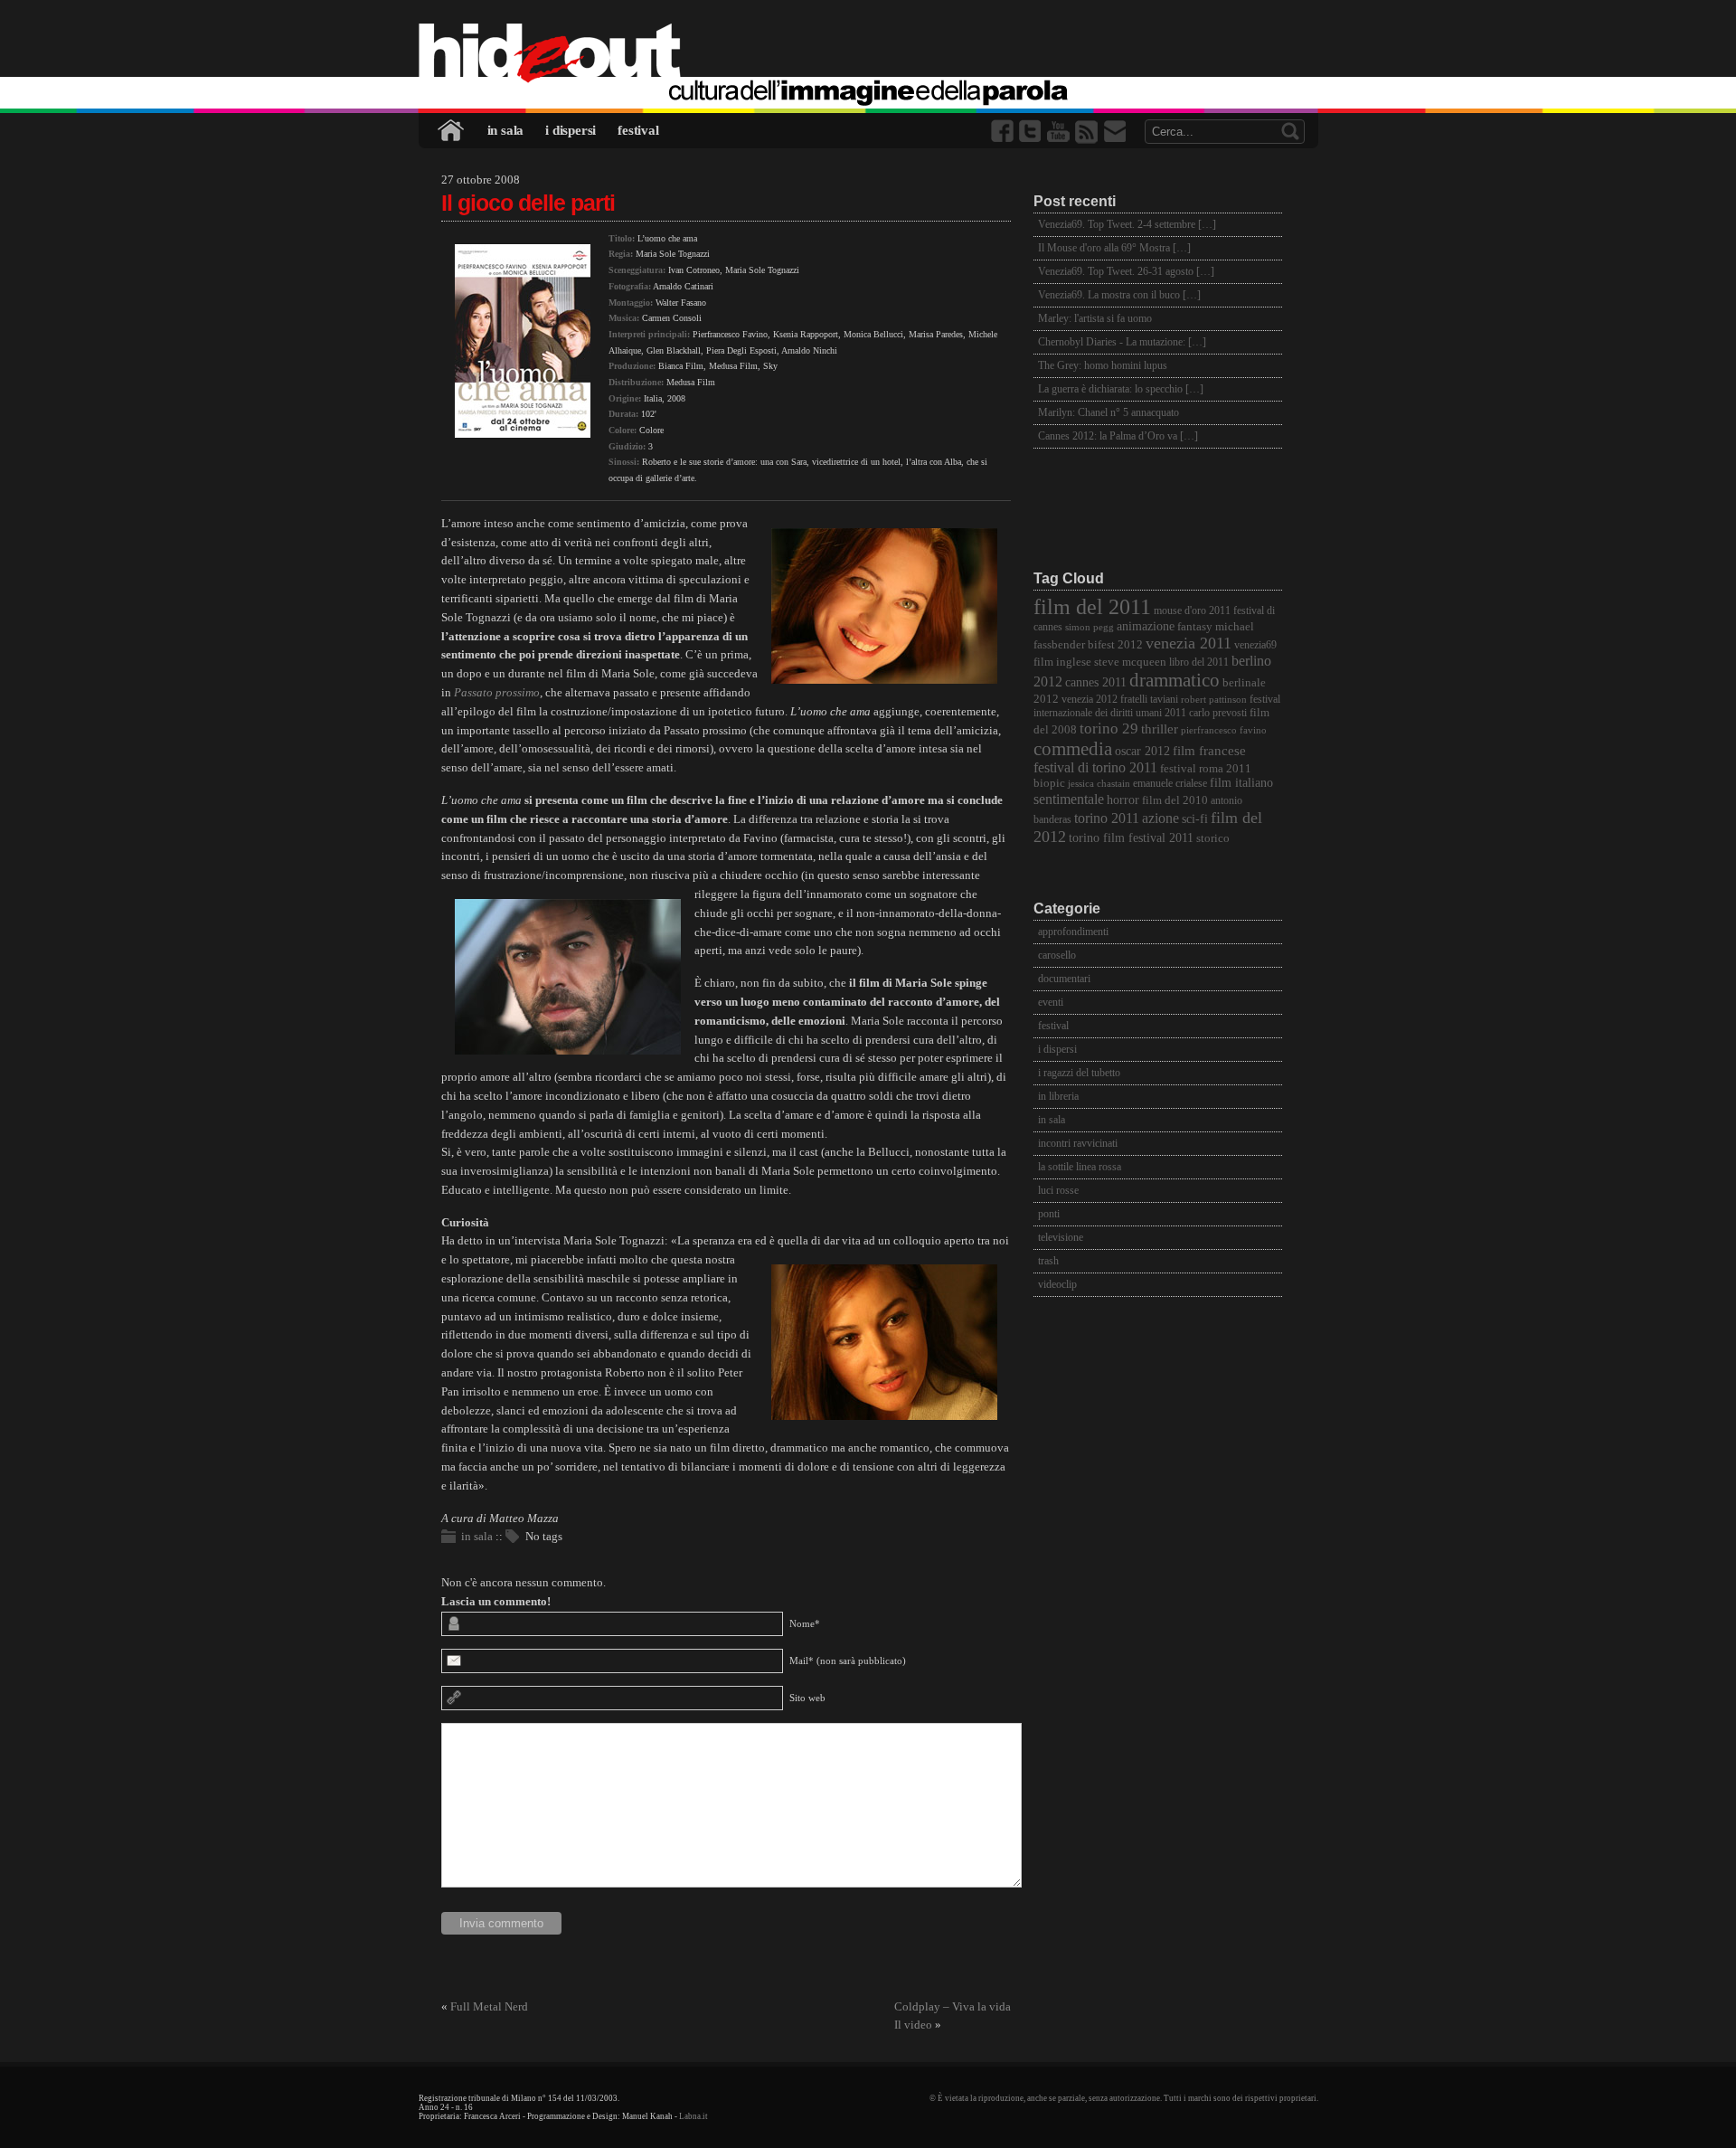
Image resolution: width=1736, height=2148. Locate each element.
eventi (1051, 1002)
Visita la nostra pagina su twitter (1032, 132)
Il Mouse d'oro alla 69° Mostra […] (1114, 248)
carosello (1057, 955)
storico (1213, 838)
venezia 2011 (1189, 643)
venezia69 (1255, 645)
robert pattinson (1214, 700)
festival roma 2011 (1206, 769)
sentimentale (1069, 799)
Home (452, 131)
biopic (1049, 783)
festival (638, 130)
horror (1123, 800)
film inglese (1062, 662)
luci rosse (1058, 1190)
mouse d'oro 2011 (1192, 611)
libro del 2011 (1199, 662)
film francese (1209, 751)
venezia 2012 (1090, 700)
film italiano (1241, 783)
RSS (1088, 132)
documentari (1064, 979)
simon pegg (1090, 627)
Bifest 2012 (1115, 645)
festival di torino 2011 (1095, 767)
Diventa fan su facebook (1004, 132)
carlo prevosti (1218, 713)
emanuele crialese (1170, 784)
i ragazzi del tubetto (1079, 1073)
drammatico (1175, 680)
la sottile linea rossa (1080, 1167)
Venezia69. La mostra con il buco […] (1119, 295)
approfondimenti (1073, 932)
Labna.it (693, 2116)
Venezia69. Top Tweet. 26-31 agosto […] (1126, 271)
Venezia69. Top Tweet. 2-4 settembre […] (1127, 224)
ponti (1049, 1214)
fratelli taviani (1149, 700)
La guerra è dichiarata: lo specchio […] (1121, 389)
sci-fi (1195, 819)
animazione (1146, 626)
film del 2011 (1092, 607)
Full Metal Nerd (489, 2006)
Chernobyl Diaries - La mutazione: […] (1122, 342)
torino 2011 (1107, 818)
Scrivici (1116, 132)
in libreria (1058, 1096)
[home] (868, 54)
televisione (1061, 1237)
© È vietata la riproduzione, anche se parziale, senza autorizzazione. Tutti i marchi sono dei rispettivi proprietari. (1124, 2098)
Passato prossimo (497, 692)
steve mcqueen (1130, 662)
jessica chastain (1099, 784)
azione (1160, 818)
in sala (506, 130)
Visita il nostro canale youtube (1060, 132)
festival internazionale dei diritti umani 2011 (1157, 706)
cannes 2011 (1096, 682)
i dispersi (571, 130)
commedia (1073, 748)
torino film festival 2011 (1131, 838)
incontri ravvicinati (1078, 1143)
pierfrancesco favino (1224, 730)
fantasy (1195, 626)
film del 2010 (1175, 800)
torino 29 (1109, 729)
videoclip (1057, 1284)
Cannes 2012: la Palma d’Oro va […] (1118, 436)
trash (1048, 1261)
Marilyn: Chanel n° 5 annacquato (1109, 412)
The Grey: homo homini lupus (1103, 365)
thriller (1160, 729)
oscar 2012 (1142, 751)
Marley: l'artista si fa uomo (1095, 318)
